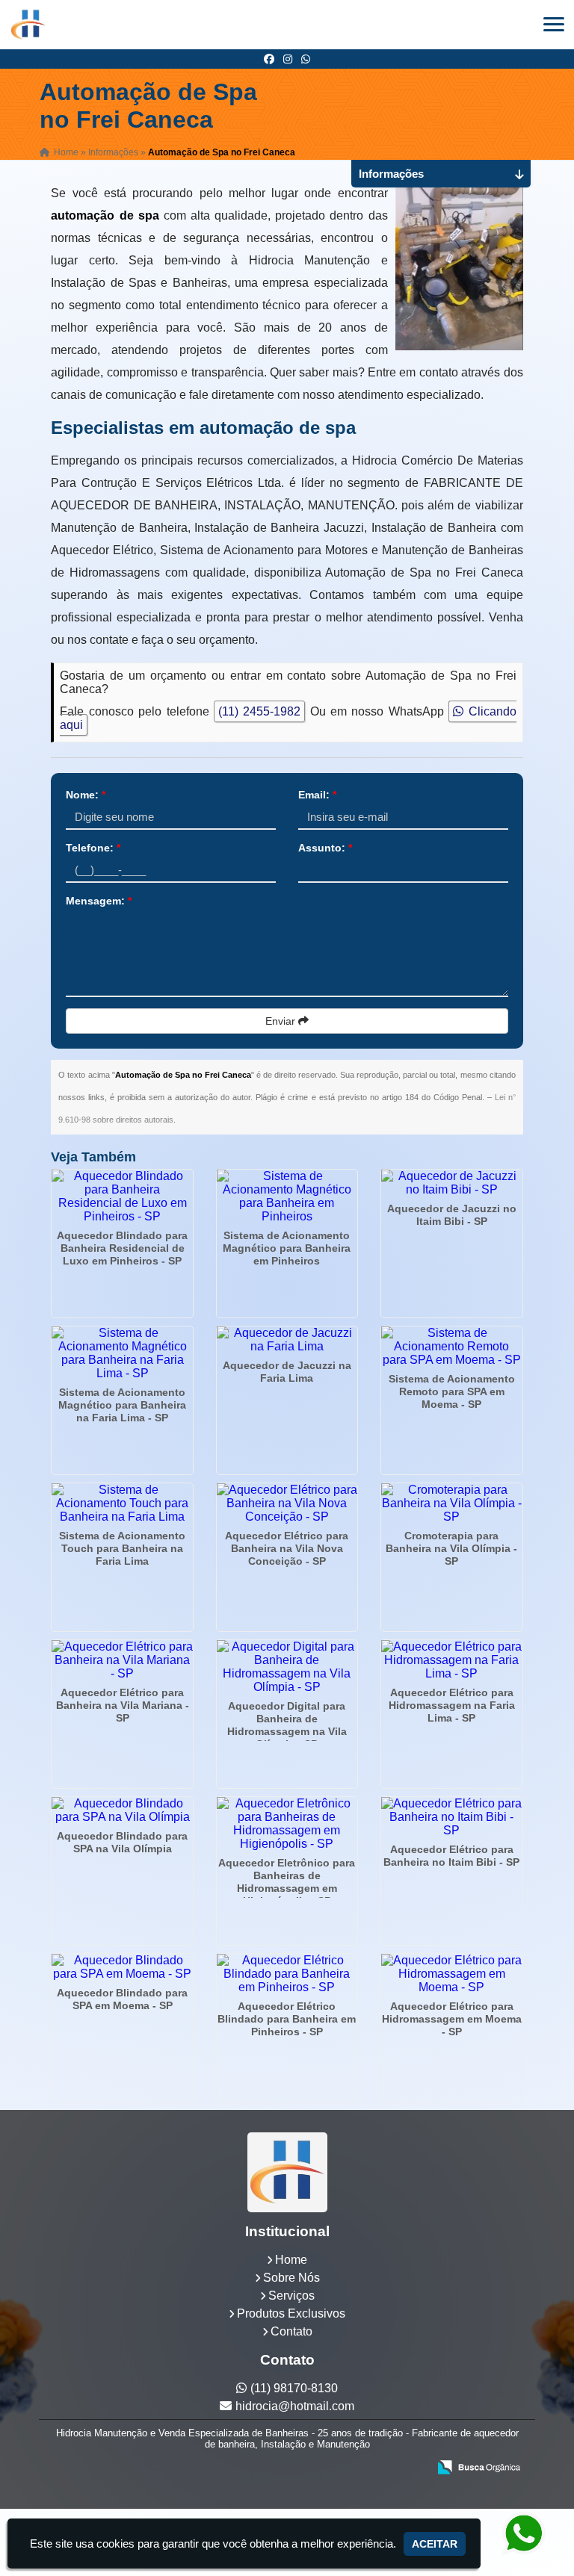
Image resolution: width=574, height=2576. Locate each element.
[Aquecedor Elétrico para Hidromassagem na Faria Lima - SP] (451, 1660)
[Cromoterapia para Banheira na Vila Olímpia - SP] (451, 1503)
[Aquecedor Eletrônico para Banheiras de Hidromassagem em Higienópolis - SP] (287, 1824)
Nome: (86, 795)
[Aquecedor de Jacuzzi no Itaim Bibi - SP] (451, 1183)
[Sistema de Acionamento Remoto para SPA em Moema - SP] (451, 1347)
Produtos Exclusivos (291, 2313)
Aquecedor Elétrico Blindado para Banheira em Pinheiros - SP (287, 2019)
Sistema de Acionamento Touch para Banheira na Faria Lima (122, 1548)
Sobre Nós (291, 2278)
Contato (291, 2331)
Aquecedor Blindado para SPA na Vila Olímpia (122, 1842)
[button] (554, 24)
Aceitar (435, 2544)
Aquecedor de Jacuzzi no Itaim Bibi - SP (452, 1215)
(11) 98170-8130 (294, 2388)
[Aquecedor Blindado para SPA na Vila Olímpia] (122, 1810)
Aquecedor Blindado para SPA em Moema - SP (122, 1999)
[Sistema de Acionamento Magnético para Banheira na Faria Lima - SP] (122, 1353)
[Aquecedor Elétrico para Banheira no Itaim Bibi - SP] (451, 1817)
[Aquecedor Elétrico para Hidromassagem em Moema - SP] (451, 1974)
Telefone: (93, 848)
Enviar (282, 1021)
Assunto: (325, 848)
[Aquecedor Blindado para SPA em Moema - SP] (122, 1967)
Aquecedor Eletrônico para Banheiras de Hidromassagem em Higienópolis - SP (287, 1882)
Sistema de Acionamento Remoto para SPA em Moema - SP (452, 1391)
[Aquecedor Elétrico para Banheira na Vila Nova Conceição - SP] (287, 1503)
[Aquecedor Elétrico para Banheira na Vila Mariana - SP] (122, 1660)
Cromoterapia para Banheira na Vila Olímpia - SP (451, 1548)
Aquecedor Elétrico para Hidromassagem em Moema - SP (452, 2019)
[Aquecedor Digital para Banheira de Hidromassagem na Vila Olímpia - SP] (287, 1667)
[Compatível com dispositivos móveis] (410, 2468)
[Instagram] (288, 59)
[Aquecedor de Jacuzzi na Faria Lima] (287, 1340)
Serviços (291, 2296)
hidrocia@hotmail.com (295, 2406)
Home (291, 2260)
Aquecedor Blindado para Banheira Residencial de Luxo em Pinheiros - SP (122, 1248)
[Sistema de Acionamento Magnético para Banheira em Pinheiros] (287, 1197)
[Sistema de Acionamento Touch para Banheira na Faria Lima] (122, 1503)
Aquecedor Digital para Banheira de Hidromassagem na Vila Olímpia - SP (287, 1725)
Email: (317, 795)
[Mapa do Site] (268, 2468)
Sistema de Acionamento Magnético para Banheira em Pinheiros (287, 1248)
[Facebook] (269, 59)
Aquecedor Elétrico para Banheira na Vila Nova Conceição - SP (287, 1548)
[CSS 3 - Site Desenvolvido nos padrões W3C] (358, 2468)
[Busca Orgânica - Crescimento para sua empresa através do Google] (479, 2466)
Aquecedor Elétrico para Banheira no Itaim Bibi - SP (451, 1856)
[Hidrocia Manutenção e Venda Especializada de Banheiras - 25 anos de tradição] (287, 2172)
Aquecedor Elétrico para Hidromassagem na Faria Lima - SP (452, 1705)
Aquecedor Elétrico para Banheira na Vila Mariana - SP (123, 1705)
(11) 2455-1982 (259, 711)
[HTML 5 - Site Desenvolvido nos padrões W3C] (307, 2468)
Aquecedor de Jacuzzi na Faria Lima (287, 1372)
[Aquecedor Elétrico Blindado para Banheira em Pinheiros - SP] (287, 1974)
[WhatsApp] (306, 59)
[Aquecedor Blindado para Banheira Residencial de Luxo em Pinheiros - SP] (122, 1197)
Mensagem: (99, 901)
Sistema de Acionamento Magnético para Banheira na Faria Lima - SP (122, 1405)
